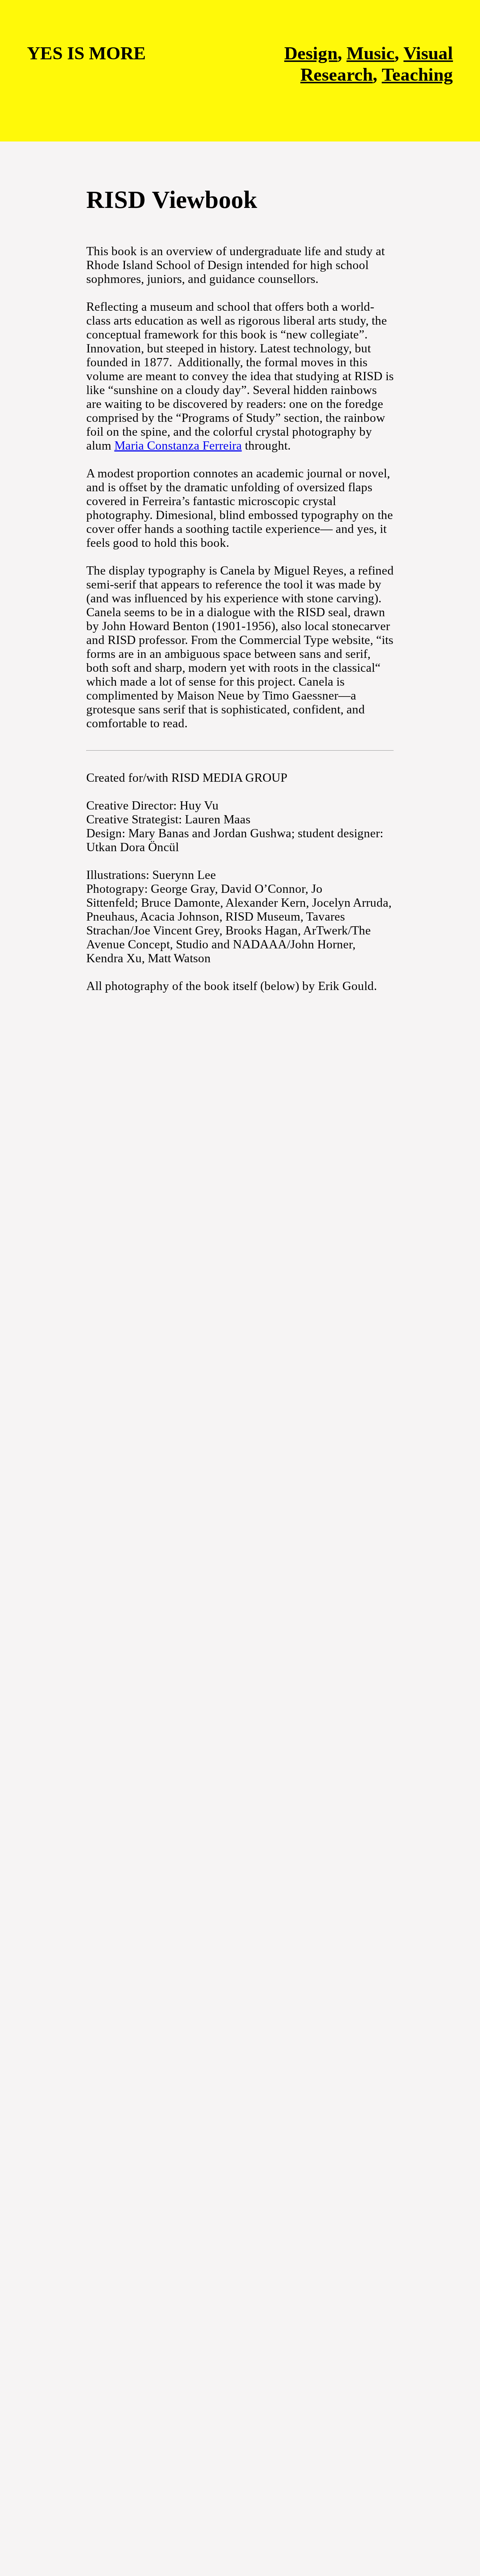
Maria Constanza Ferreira (178, 445)
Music (370, 53)
